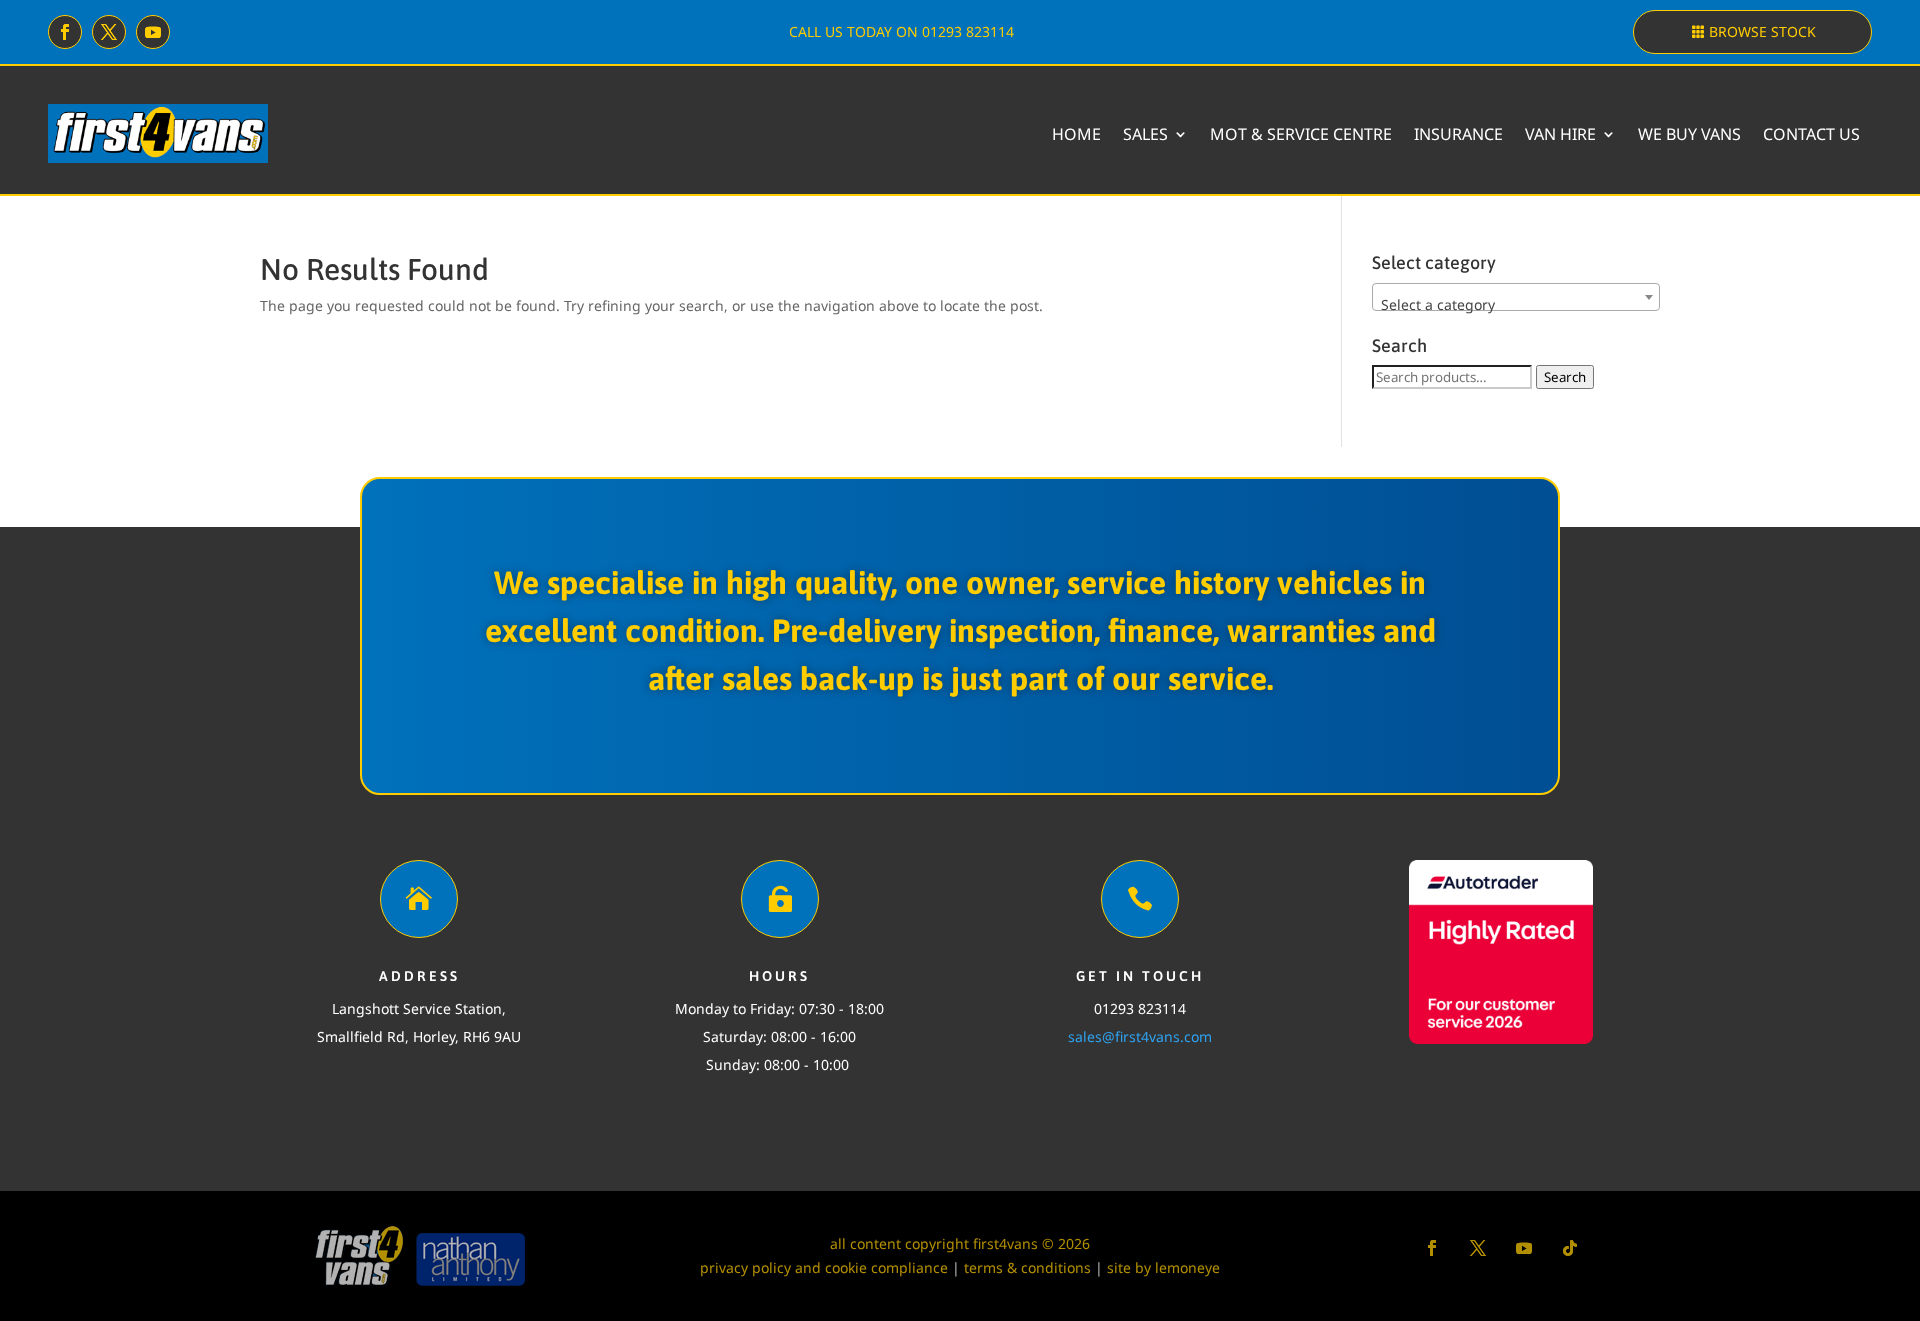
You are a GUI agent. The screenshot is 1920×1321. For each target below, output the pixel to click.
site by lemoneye (1163, 1267)
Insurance (1458, 134)
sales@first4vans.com (1140, 1036)
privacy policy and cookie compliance (824, 1267)
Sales (1145, 134)
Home (1076, 134)
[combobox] (1516, 297)
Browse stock (1762, 31)
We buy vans (1689, 134)
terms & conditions (1027, 1267)
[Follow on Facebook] (65, 32)
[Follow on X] (109, 32)
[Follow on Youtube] (153, 32)
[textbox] (1516, 305)
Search (1565, 377)
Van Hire (1560, 134)
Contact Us (1811, 134)
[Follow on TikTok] (1570, 1248)
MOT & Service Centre (1301, 134)
